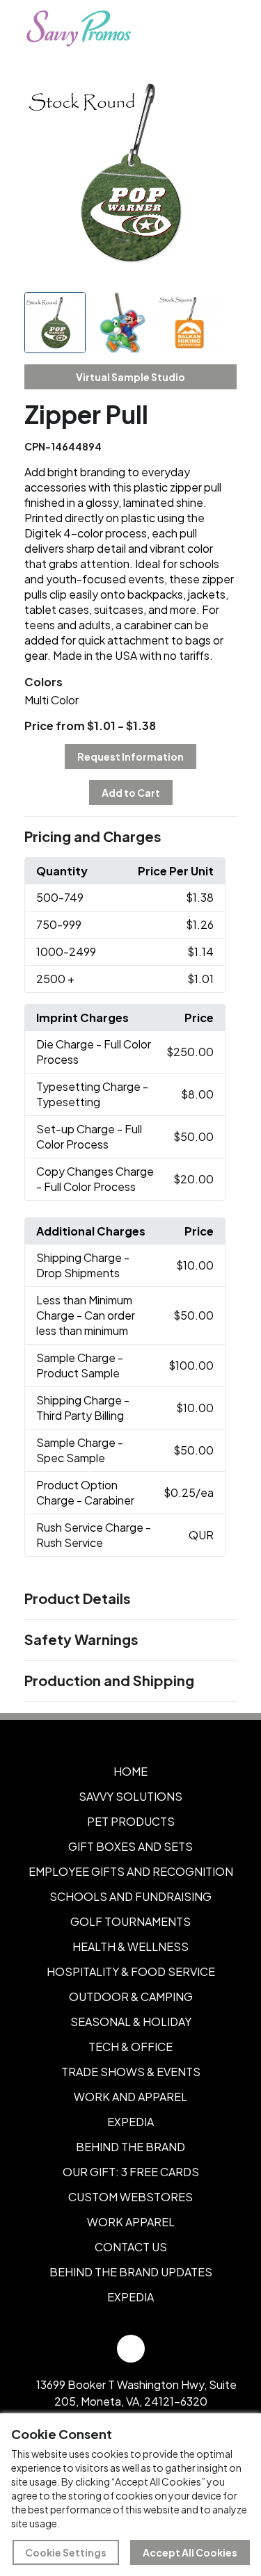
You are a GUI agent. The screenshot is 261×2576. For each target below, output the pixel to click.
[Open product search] (190, 29)
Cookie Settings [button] (66, 2552)
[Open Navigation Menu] (219, 29)
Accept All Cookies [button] (190, 2552)
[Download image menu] (219, 86)
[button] (131, 837)
